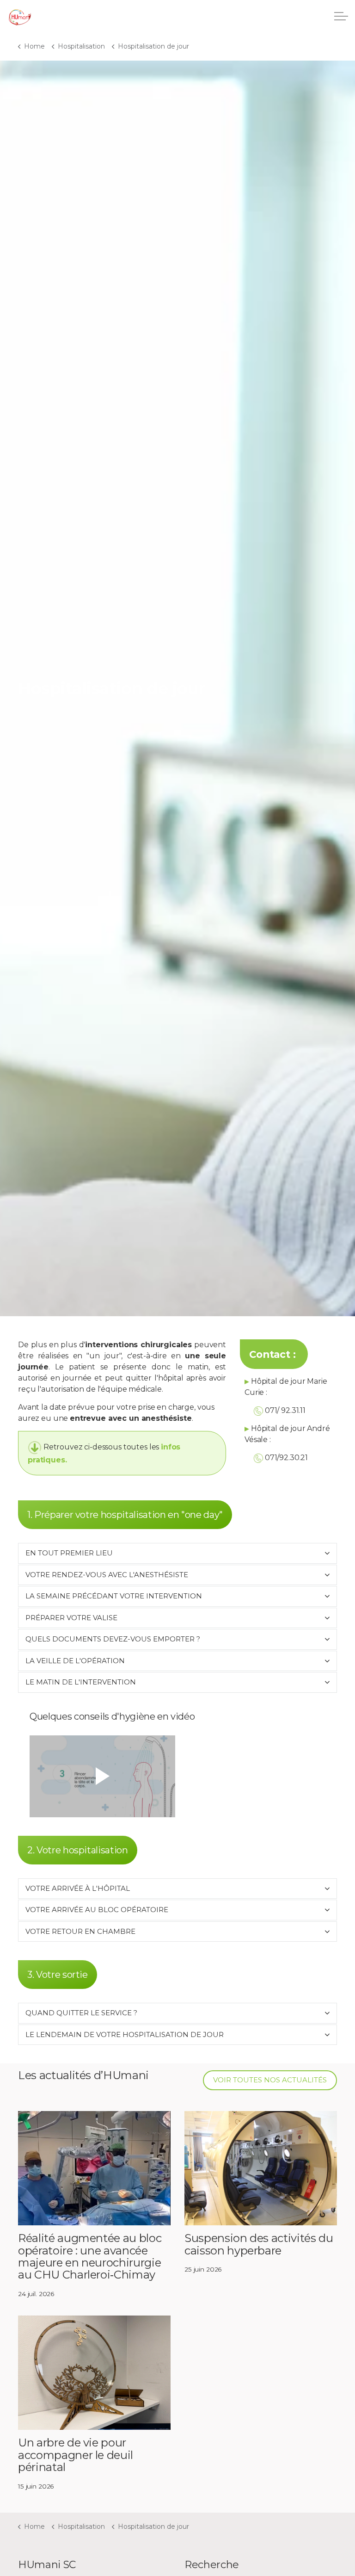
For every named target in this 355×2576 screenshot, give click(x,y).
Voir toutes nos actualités (270, 2080)
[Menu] (341, 16)
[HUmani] (20, 19)
